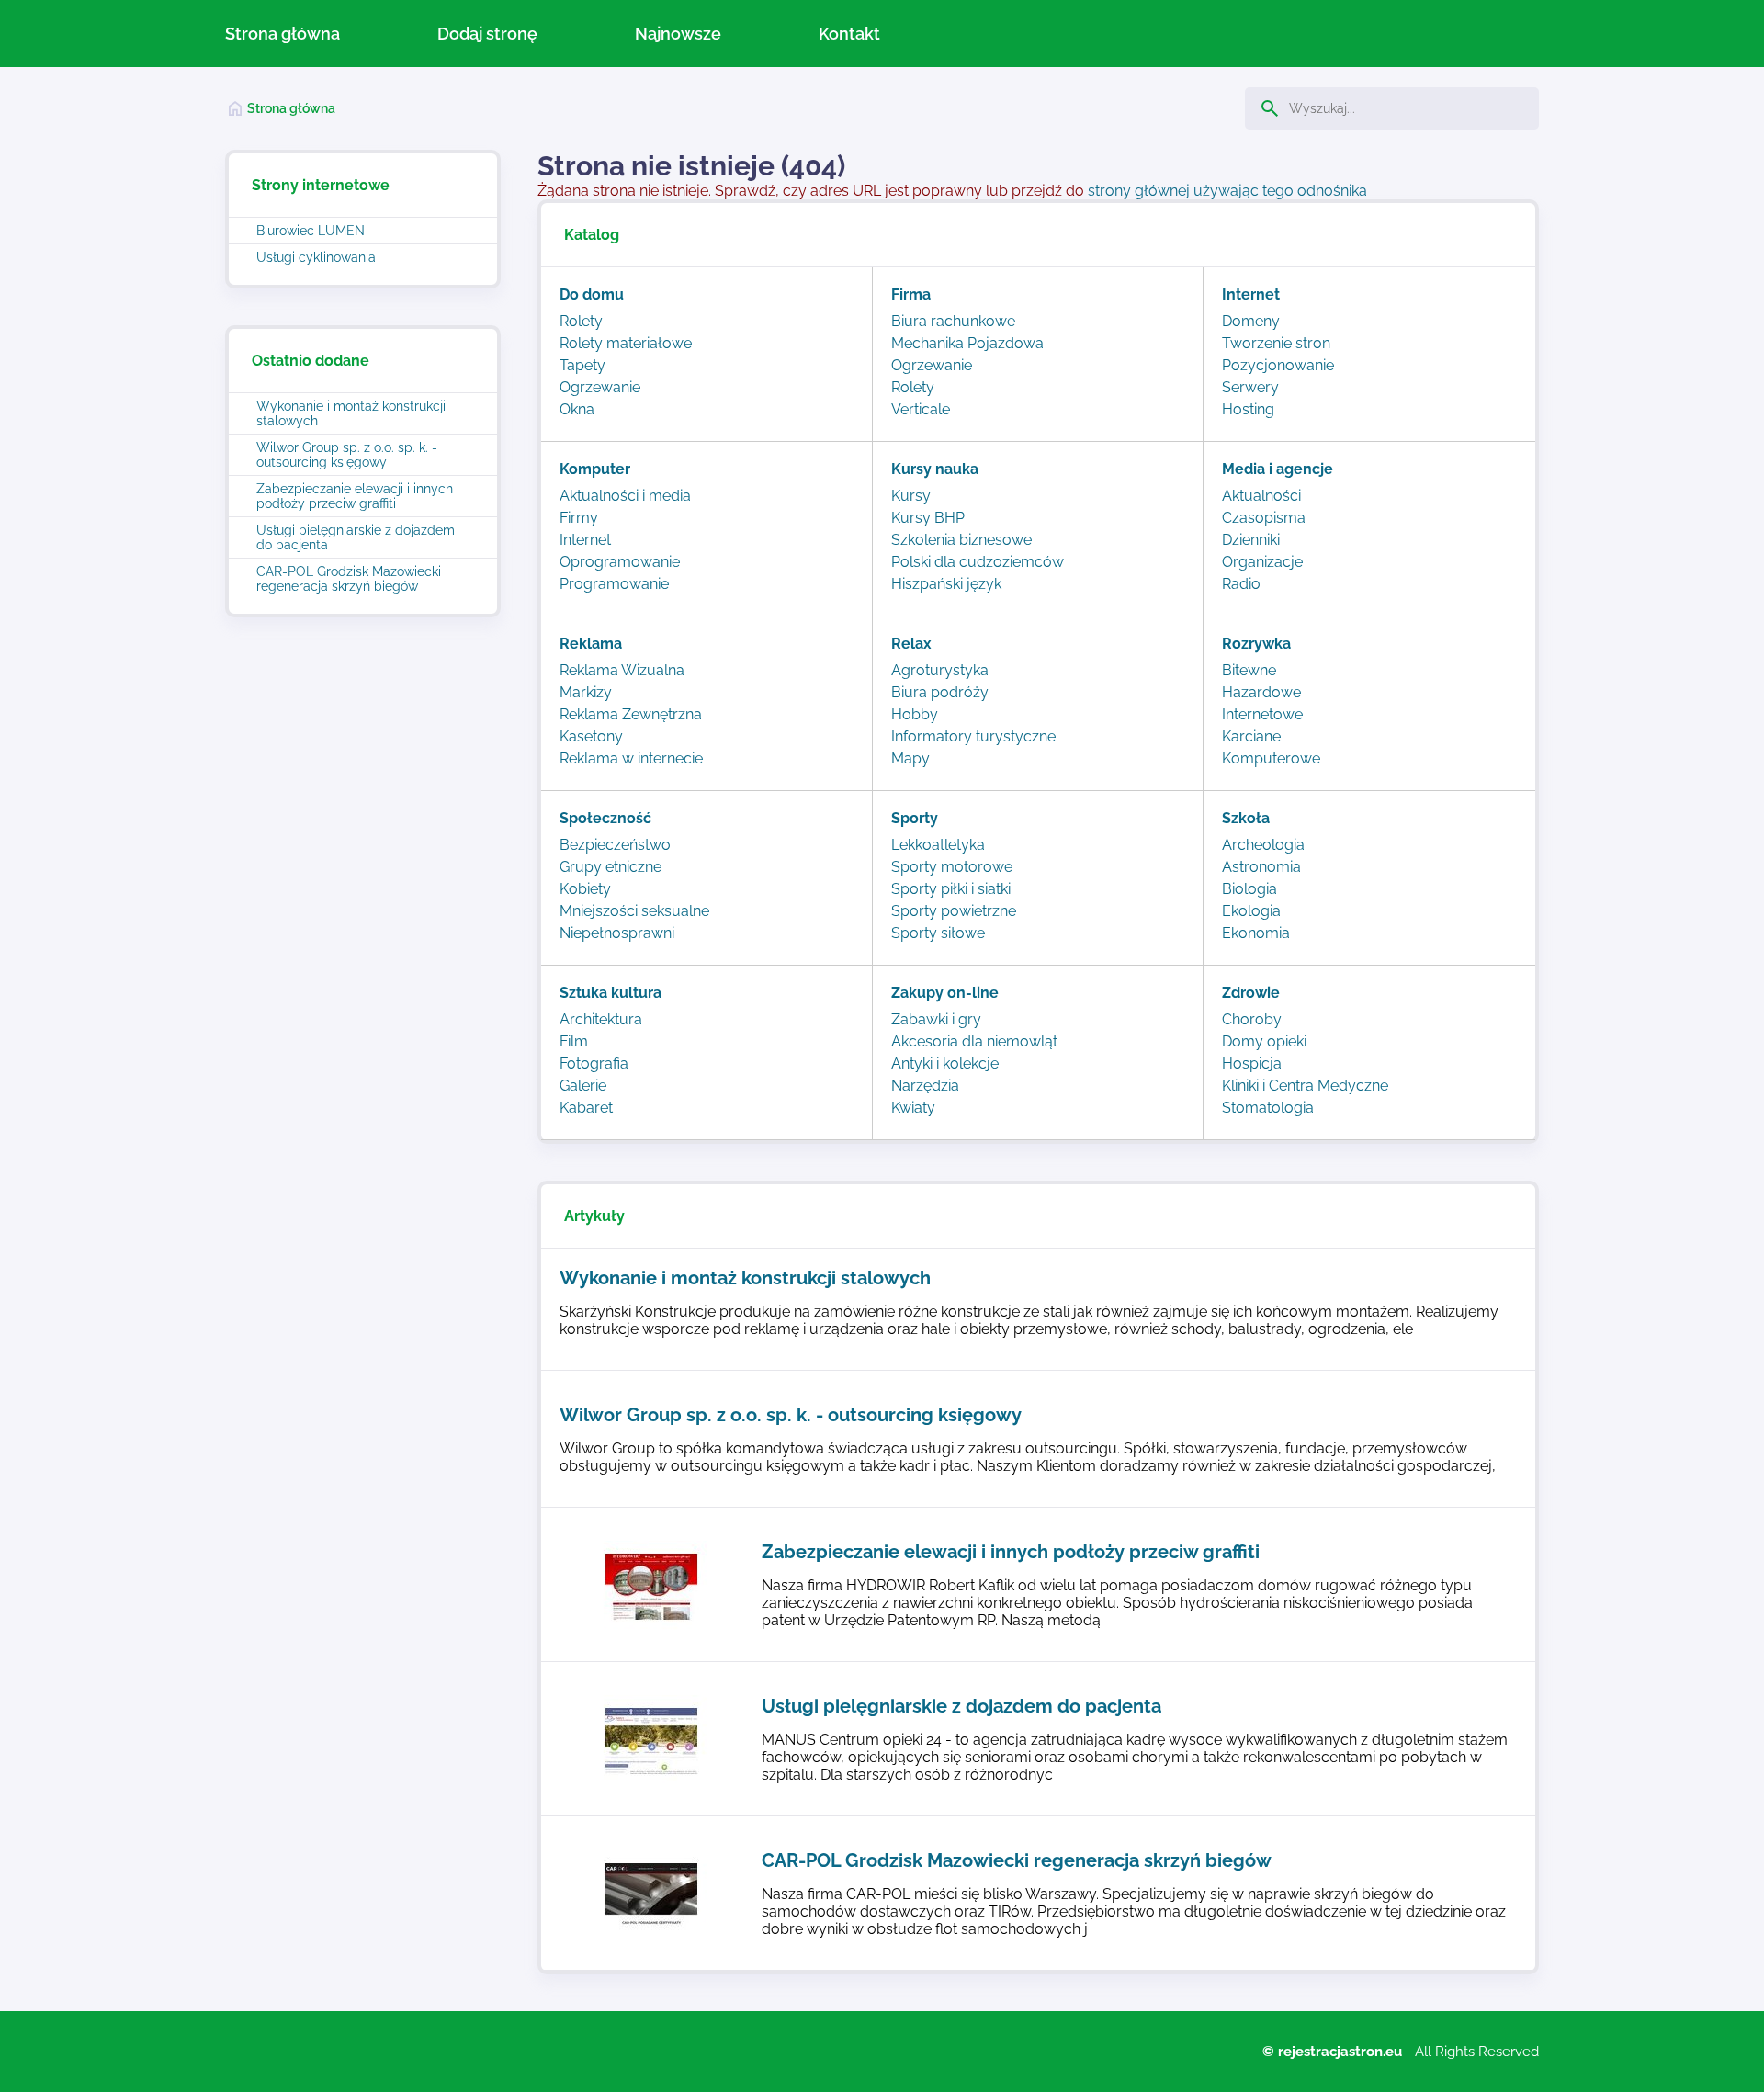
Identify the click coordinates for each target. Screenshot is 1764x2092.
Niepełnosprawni (617, 933)
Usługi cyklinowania (316, 257)
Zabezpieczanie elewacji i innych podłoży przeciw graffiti (355, 496)
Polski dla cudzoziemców (978, 562)
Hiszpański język (946, 584)
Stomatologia (1268, 1108)
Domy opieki (1264, 1041)
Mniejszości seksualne (634, 911)
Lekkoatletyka (938, 845)
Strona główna (283, 34)
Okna (577, 409)
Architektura (601, 1019)
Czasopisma (1264, 518)
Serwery (1250, 387)
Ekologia (1251, 911)
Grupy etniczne (611, 867)
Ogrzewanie (600, 387)
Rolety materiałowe (626, 343)
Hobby (915, 714)
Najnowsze (678, 34)
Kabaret (586, 1108)
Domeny (1251, 321)
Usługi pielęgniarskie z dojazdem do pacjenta (356, 537)
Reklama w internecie (631, 758)
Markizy (586, 692)
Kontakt (849, 34)
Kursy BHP (928, 518)
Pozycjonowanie (1278, 365)
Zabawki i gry (936, 1019)
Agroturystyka (940, 670)
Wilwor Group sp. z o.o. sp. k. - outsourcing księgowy (347, 455)
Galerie (583, 1086)
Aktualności (1261, 496)
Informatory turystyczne (973, 736)
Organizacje (1262, 562)
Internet (585, 540)
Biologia (1249, 889)
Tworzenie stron (1276, 343)
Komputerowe (1271, 758)
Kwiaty (913, 1108)
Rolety (581, 321)
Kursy (911, 496)
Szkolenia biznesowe (961, 540)
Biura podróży (940, 692)
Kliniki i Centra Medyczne (1305, 1086)
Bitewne (1249, 670)
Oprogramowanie (620, 562)
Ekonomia (1256, 933)
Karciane (1251, 736)
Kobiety (585, 889)
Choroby (1252, 1019)
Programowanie (614, 584)
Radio (1241, 584)
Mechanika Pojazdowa (967, 343)
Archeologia (1263, 845)
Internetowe (1262, 714)
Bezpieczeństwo (615, 845)
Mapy (910, 758)
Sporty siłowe (938, 933)
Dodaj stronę (487, 34)
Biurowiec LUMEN (311, 231)
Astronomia (1261, 867)
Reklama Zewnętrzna (631, 714)
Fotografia (594, 1063)
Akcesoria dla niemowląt (974, 1041)
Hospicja (1252, 1063)
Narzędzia (925, 1086)
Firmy (579, 518)
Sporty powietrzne (954, 911)
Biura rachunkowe (953, 321)
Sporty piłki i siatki (951, 889)
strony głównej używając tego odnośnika (1227, 191)
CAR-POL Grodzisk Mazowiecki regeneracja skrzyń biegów (349, 579)
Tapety (582, 365)
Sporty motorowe (952, 867)
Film (574, 1041)
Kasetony (591, 736)
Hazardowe (1261, 692)
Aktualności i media (625, 496)
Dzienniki (1251, 540)
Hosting (1248, 409)
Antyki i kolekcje (945, 1063)
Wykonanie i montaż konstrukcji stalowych (351, 413)
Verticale (921, 409)
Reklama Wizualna (622, 670)
